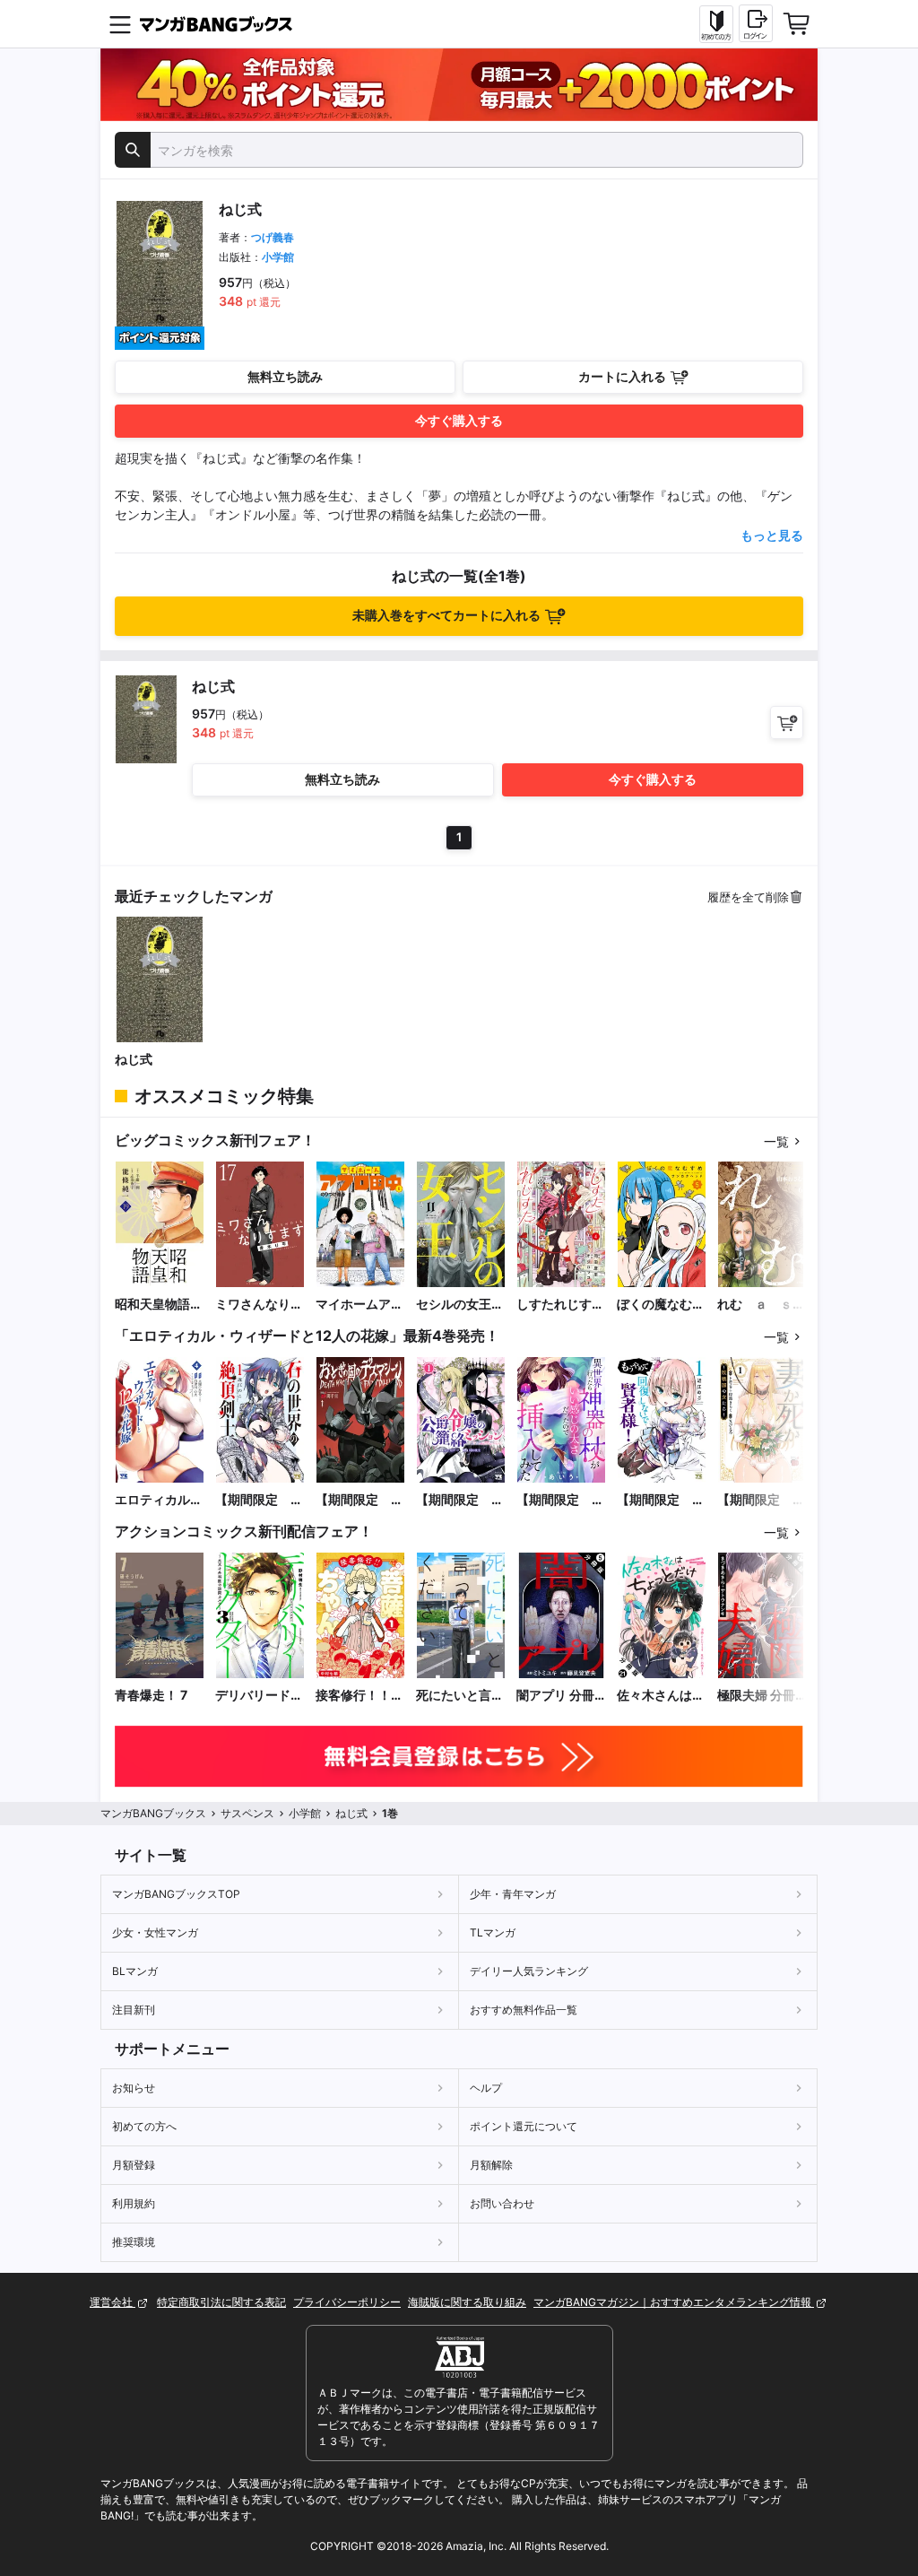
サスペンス (247, 1813)
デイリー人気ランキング (529, 1971)
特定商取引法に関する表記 (221, 2302)
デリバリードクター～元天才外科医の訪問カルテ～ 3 (259, 1696)
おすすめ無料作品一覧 (524, 2010)
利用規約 (134, 2203)
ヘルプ (486, 2088)
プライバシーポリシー (347, 2302)
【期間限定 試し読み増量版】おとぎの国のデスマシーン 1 (359, 1500)
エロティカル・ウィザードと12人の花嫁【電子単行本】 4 (160, 1500)
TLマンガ (493, 1932)
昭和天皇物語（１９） (152, 1305)
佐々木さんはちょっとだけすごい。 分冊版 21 (661, 1696)
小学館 (278, 257)
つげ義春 (273, 237)
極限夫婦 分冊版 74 (756, 1696)
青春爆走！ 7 (151, 1695)
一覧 (776, 1141)
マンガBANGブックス (153, 1813)
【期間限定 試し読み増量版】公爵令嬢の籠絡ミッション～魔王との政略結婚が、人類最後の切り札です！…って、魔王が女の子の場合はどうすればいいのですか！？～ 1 (460, 1500)
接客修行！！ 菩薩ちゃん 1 (353, 1696)
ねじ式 (134, 1059)
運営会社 (113, 2302)
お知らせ (134, 2088)
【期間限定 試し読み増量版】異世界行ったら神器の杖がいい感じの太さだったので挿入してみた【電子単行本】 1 (560, 1500)
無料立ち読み (285, 376)
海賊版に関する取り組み (467, 2302)
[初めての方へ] (716, 24)
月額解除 (491, 2165)
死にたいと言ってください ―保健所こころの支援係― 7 (460, 1696)
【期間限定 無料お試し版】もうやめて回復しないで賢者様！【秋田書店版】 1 (662, 1500)
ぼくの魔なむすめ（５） (661, 1305)
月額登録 (134, 2165)
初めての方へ (144, 2126)
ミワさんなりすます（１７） (259, 1305)
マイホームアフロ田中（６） (359, 1305)
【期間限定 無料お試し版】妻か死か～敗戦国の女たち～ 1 (761, 1500)
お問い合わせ (502, 2203)
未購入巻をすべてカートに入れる (446, 615)
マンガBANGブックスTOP (176, 1894)
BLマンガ (135, 1971)
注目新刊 (134, 2010)
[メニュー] (120, 24)
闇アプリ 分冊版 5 (555, 1696)
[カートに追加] (787, 722)
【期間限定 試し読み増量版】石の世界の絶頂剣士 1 (259, 1500)
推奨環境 (134, 2242)
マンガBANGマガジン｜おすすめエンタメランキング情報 (674, 2302)
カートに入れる (622, 376)
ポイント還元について (524, 2126)
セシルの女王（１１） (454, 1305)
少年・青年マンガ (513, 1894)
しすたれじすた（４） (560, 1305)
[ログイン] (756, 23)
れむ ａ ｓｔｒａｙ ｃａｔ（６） (761, 1305)
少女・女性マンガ (155, 1932)
